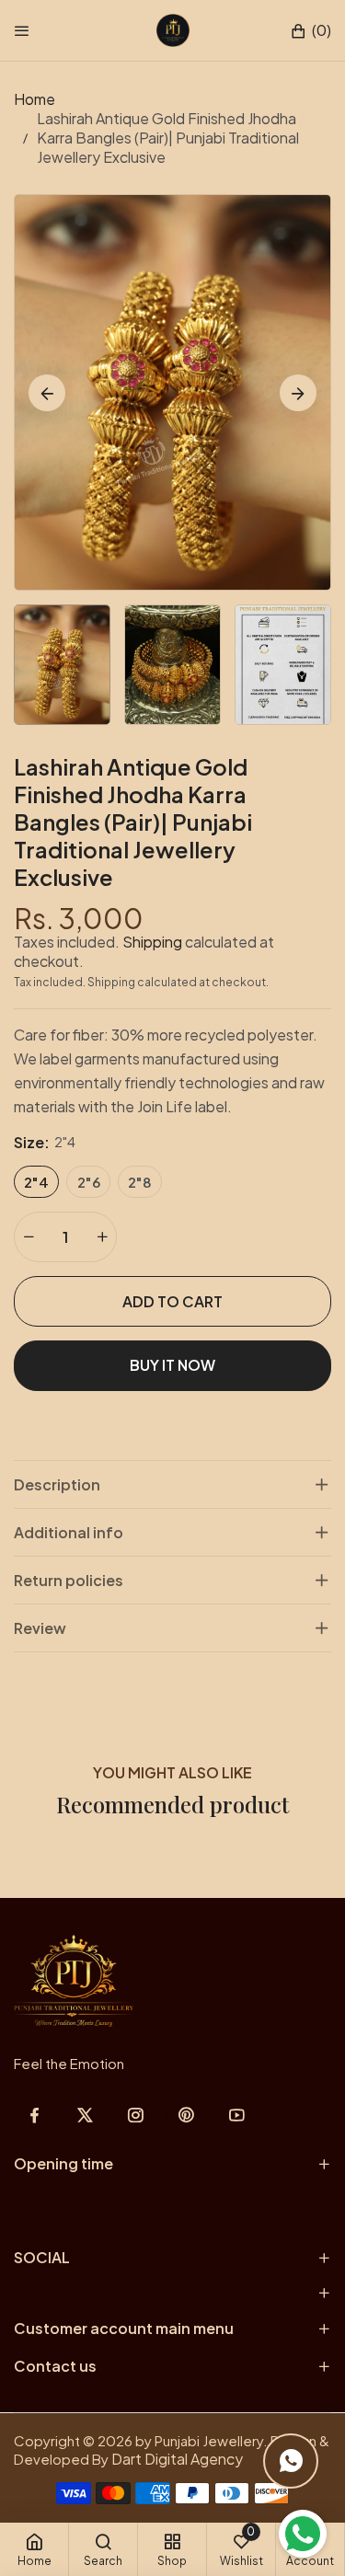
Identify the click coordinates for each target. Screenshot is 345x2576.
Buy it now (172, 1365)
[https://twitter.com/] (85, 2115)
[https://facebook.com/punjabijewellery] (34, 2115)
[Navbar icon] (22, 30)
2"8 (140, 1182)
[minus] (29, 1237)
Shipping (152, 942)
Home (34, 99)
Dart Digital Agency (177, 2459)
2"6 (89, 1182)
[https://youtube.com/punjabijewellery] (237, 2115)
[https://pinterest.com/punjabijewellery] (186, 2115)
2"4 (36, 1182)
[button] (310, 31)
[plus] (102, 1237)
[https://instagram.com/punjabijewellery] (136, 2115)
